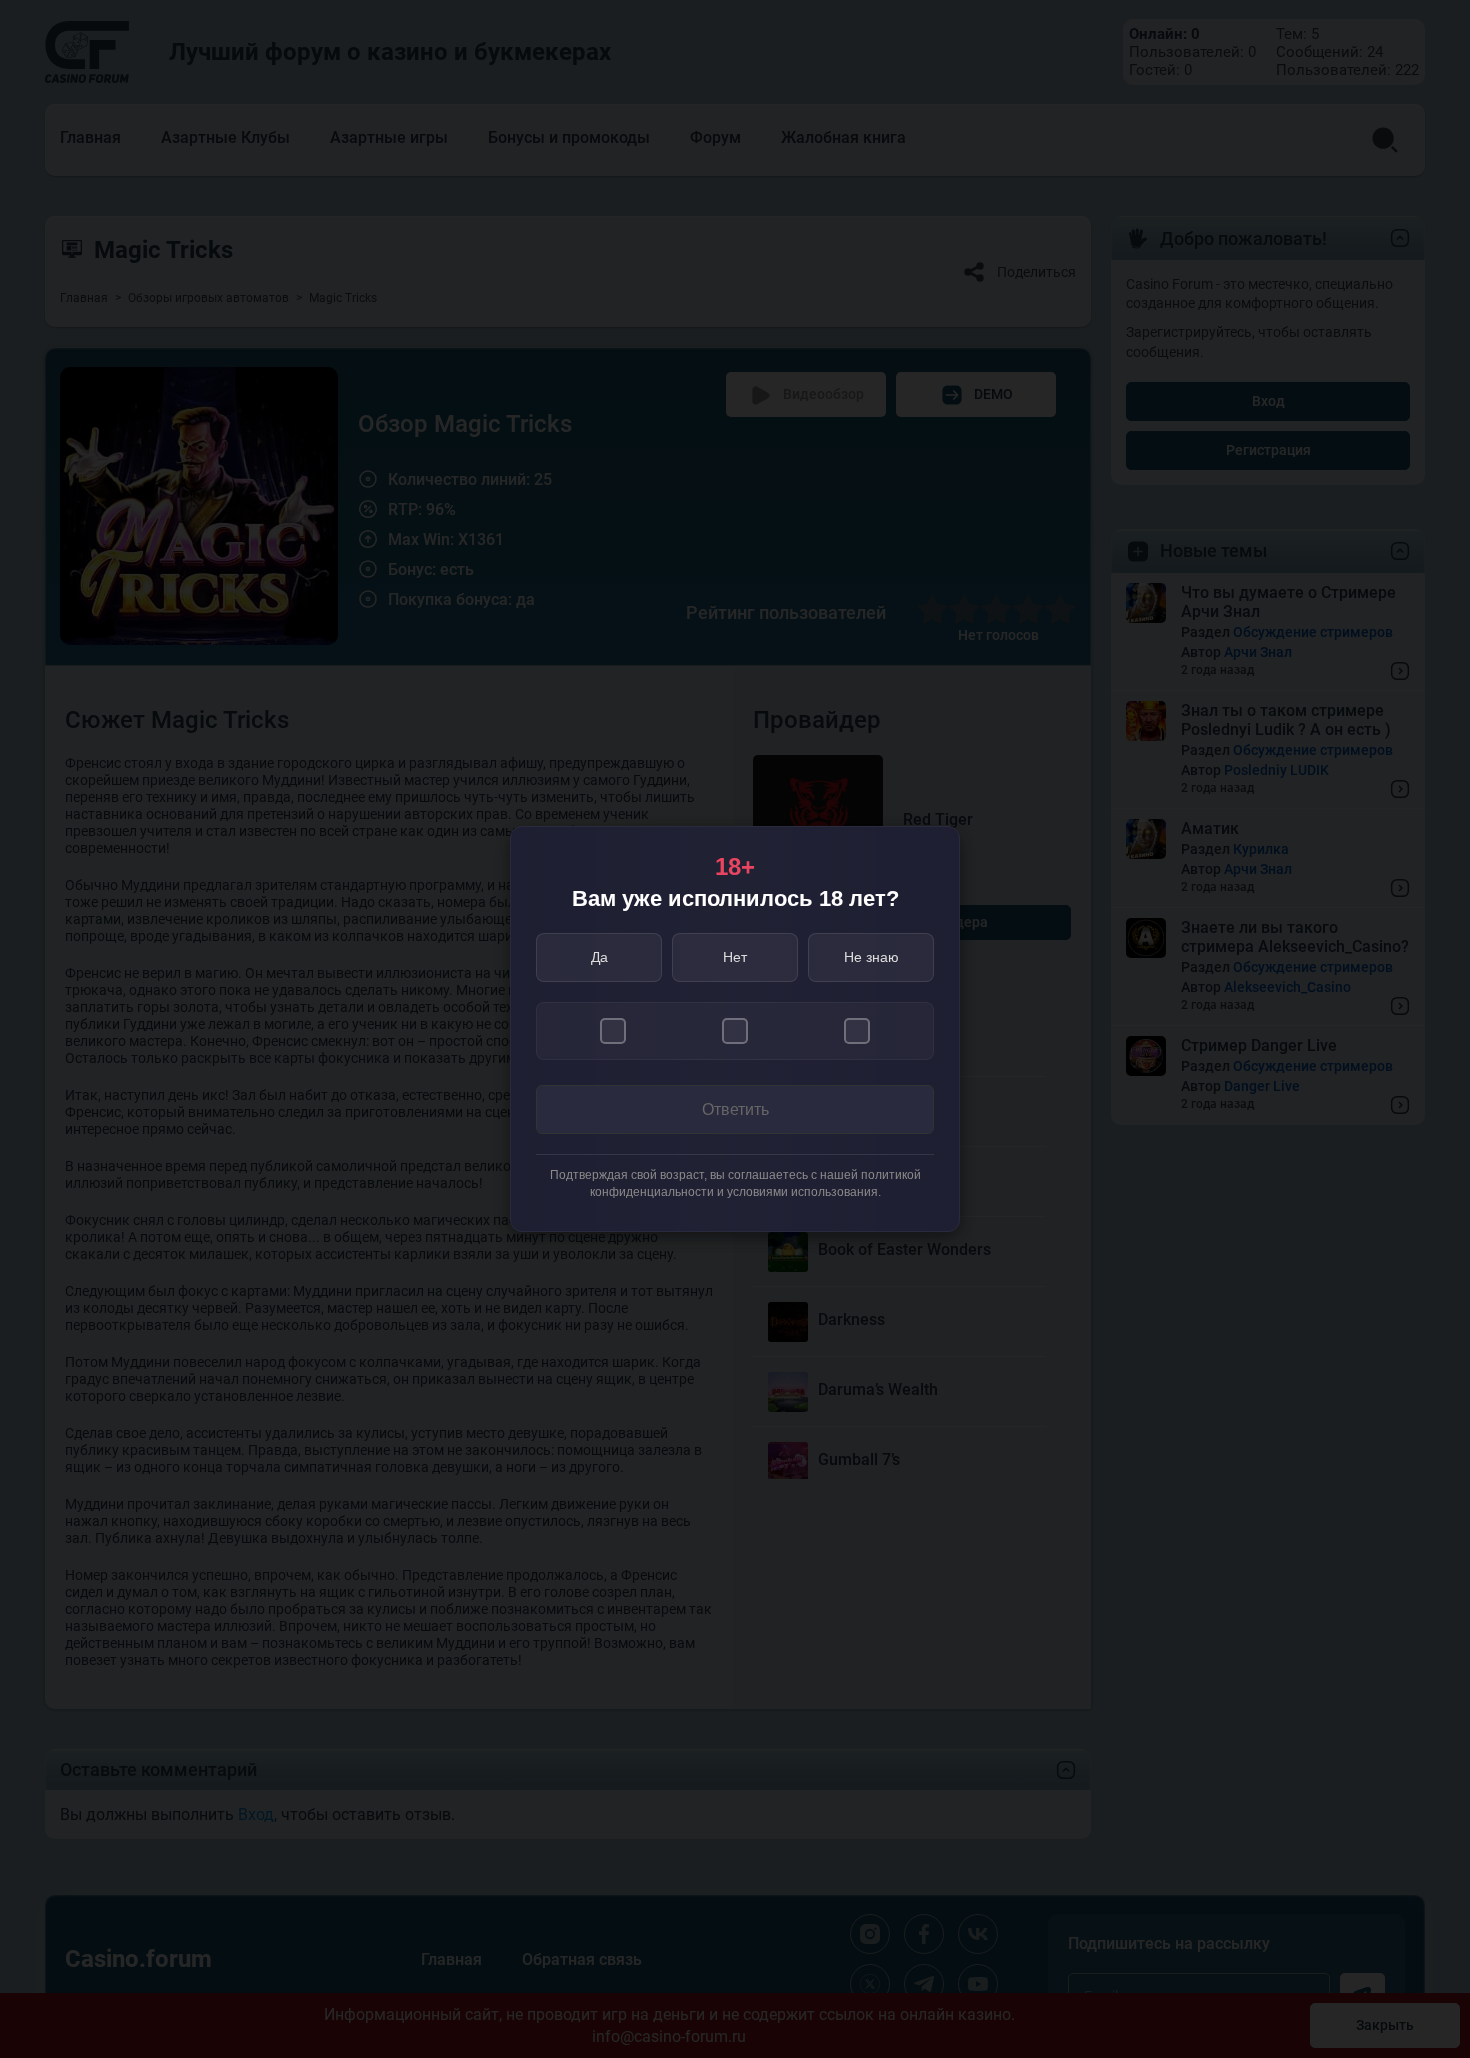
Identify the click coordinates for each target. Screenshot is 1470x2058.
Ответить (735, 1109)
